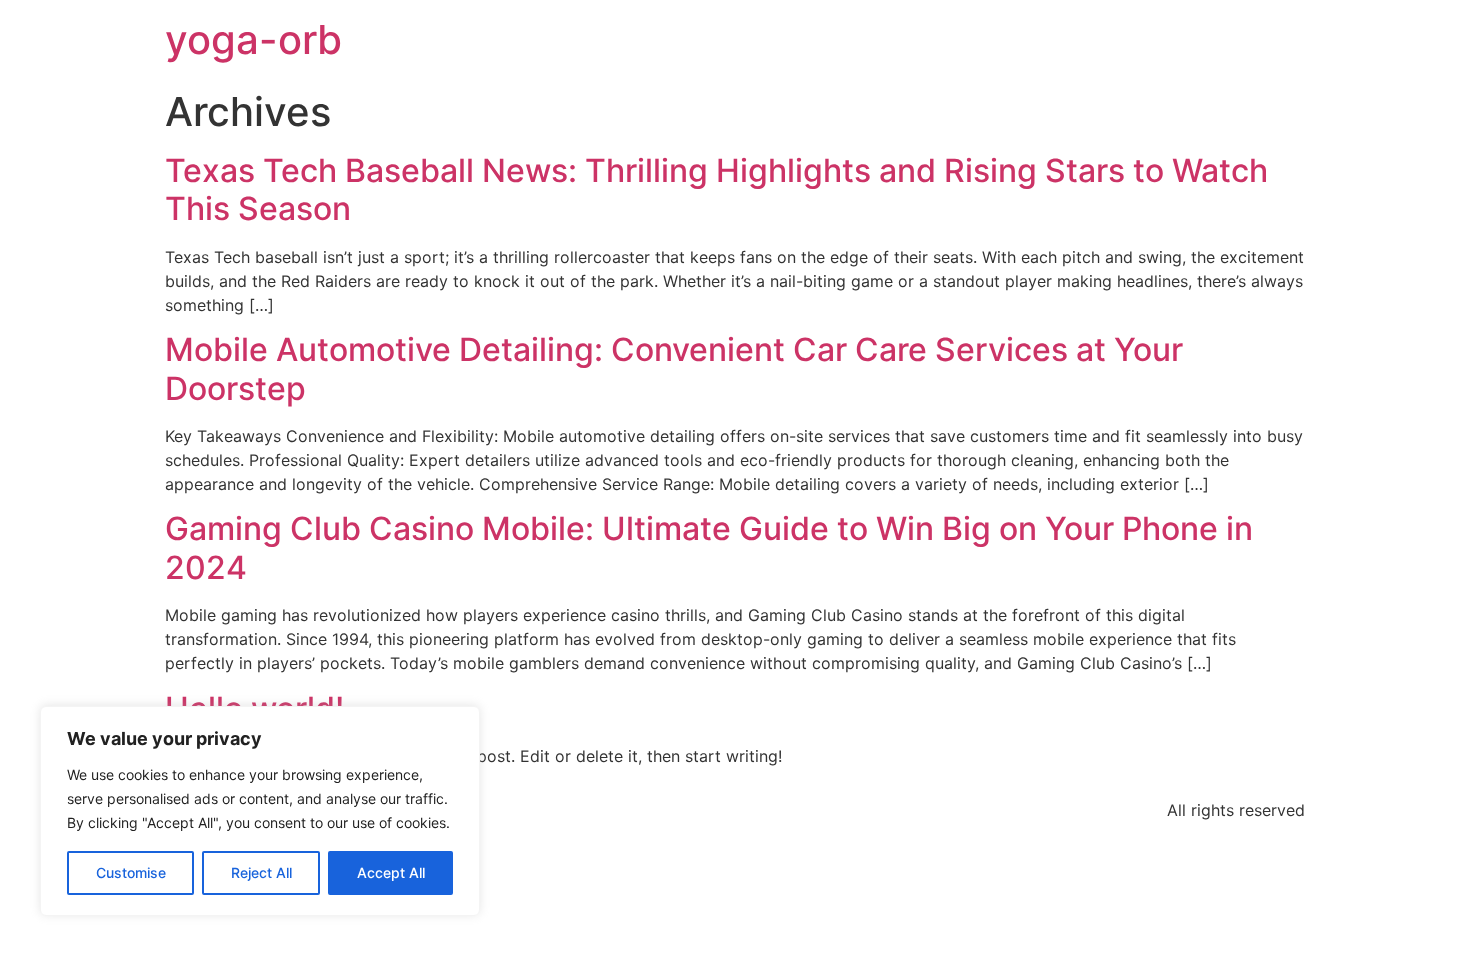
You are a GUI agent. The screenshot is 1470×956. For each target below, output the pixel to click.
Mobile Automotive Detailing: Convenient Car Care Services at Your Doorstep (674, 368)
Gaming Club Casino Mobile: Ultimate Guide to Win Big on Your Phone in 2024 (709, 547)
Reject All (261, 872)
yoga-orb (253, 39)
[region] (260, 811)
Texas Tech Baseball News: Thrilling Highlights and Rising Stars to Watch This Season (716, 189)
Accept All (391, 872)
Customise (131, 872)
